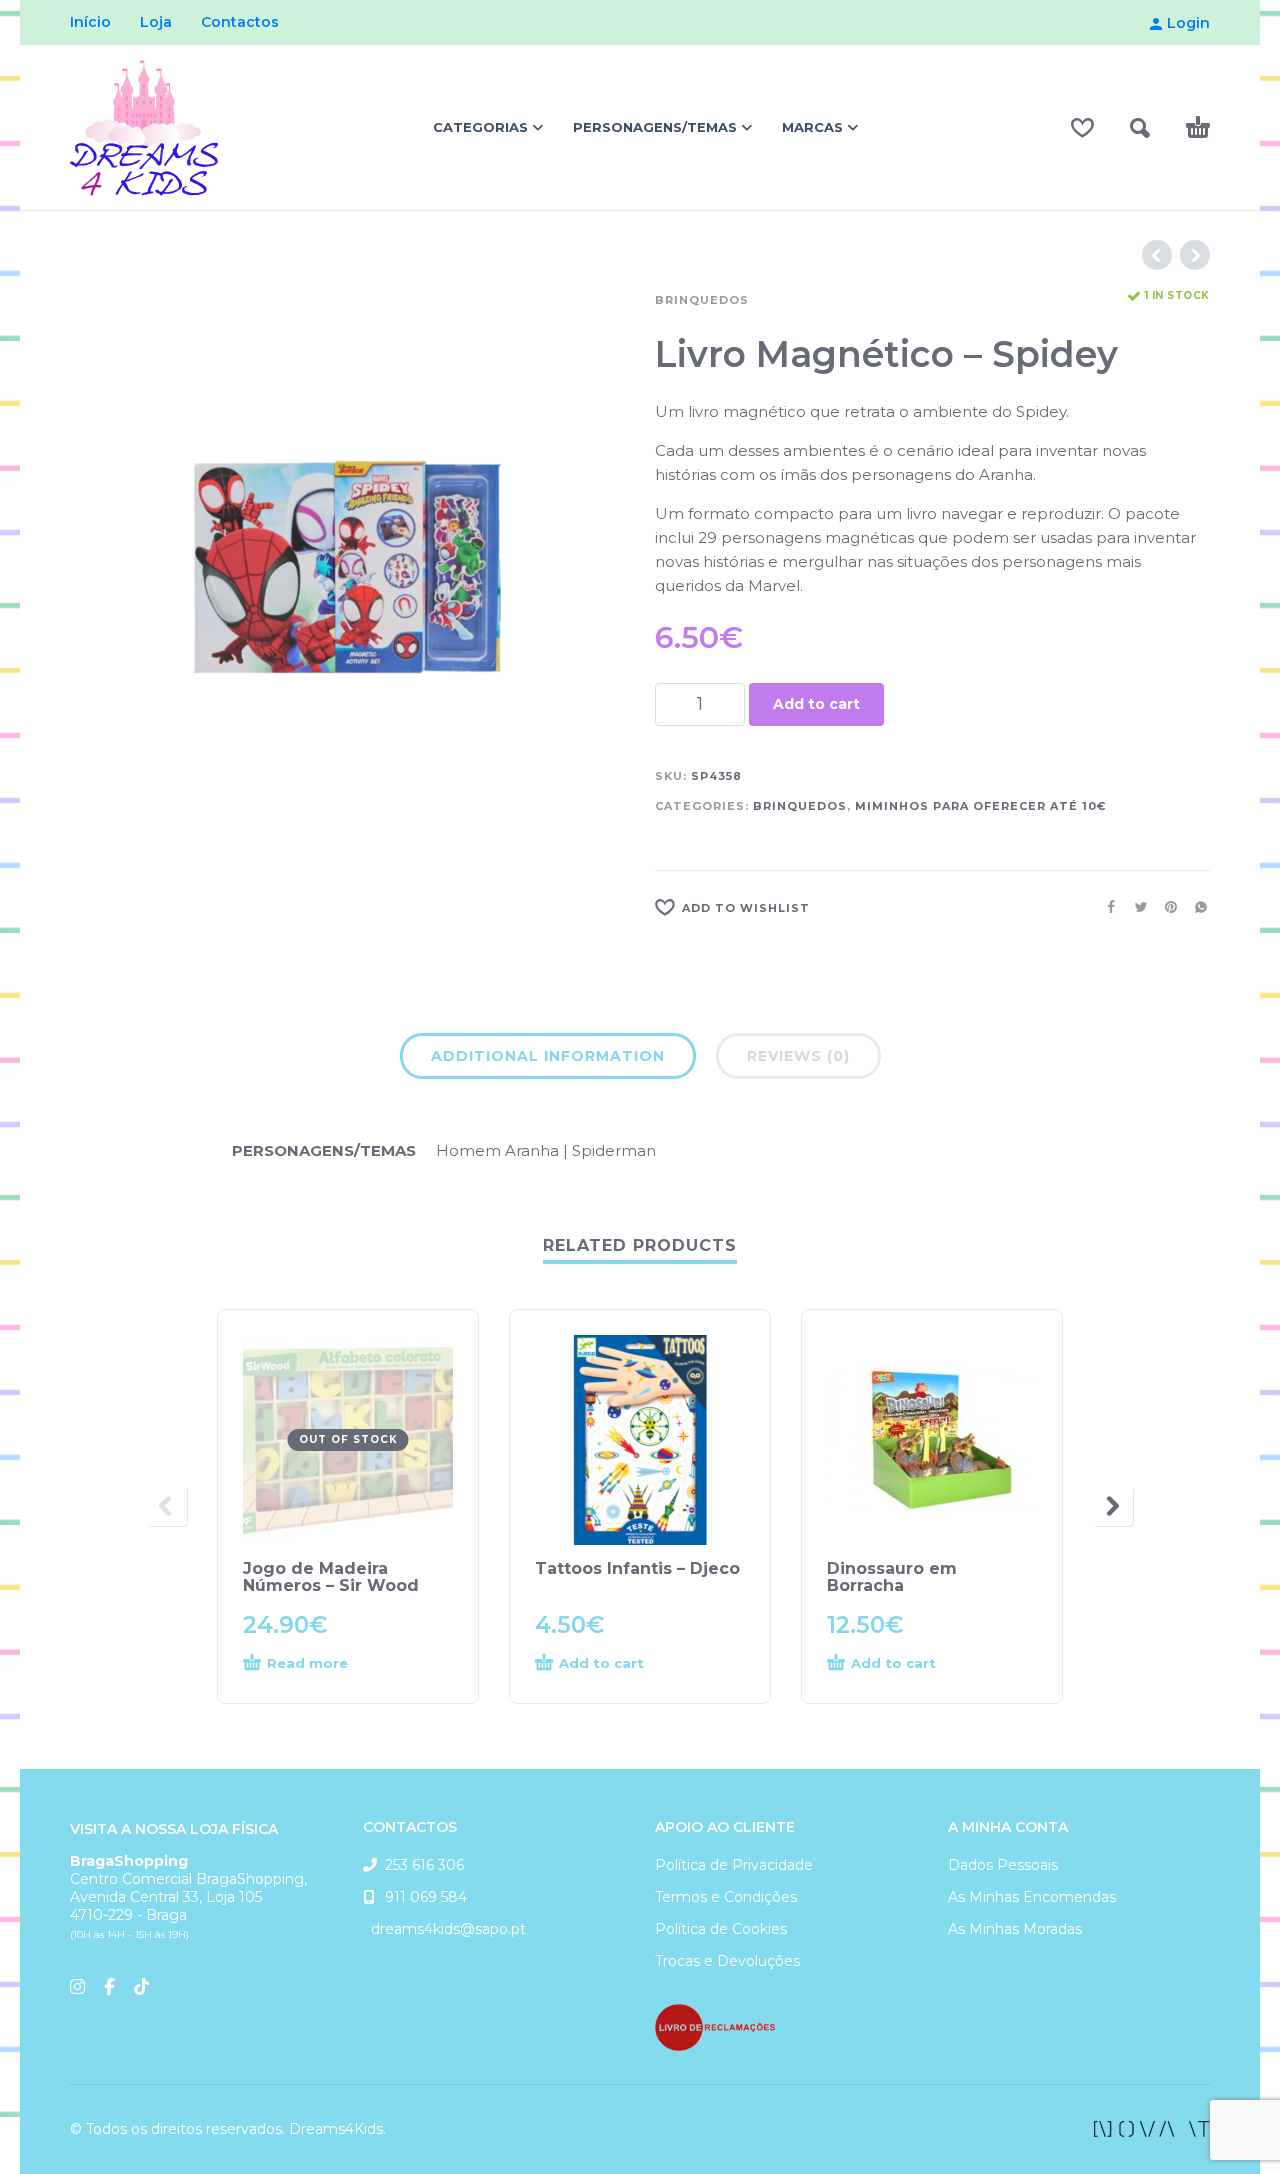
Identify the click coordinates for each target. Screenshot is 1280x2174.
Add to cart (816, 704)
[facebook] (1152, 2129)
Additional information (548, 1056)
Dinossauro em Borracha (892, 1577)
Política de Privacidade (734, 1865)
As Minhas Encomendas (1032, 1897)
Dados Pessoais (1003, 1865)
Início (90, 22)
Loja (156, 22)
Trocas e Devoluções (727, 1961)
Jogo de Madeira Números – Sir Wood (331, 1577)
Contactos (240, 22)
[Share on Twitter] (1135, 907)
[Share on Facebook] (1105, 907)
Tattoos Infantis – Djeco (637, 1568)
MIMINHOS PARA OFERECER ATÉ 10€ (980, 806)
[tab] (548, 1060)
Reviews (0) (798, 1056)
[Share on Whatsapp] (1195, 907)
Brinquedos (702, 300)
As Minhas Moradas (1015, 1929)
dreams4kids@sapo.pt (444, 1929)
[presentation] (167, 1506)
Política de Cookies (721, 1929)
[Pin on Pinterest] (1165, 907)
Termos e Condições (726, 1897)
